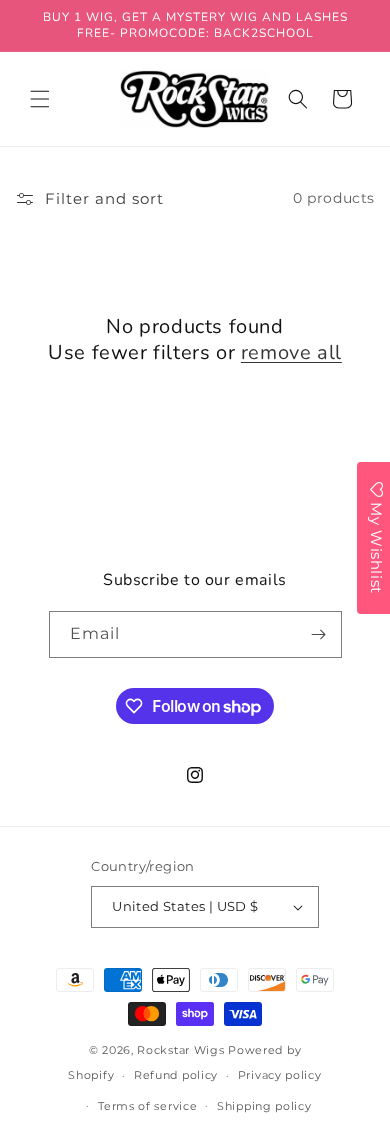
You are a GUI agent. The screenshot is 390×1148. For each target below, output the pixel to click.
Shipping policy (264, 1106)
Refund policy (176, 1075)
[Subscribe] (319, 634)
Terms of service (147, 1106)
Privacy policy (280, 1075)
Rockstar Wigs (180, 1050)
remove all (291, 353)
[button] (40, 99)
